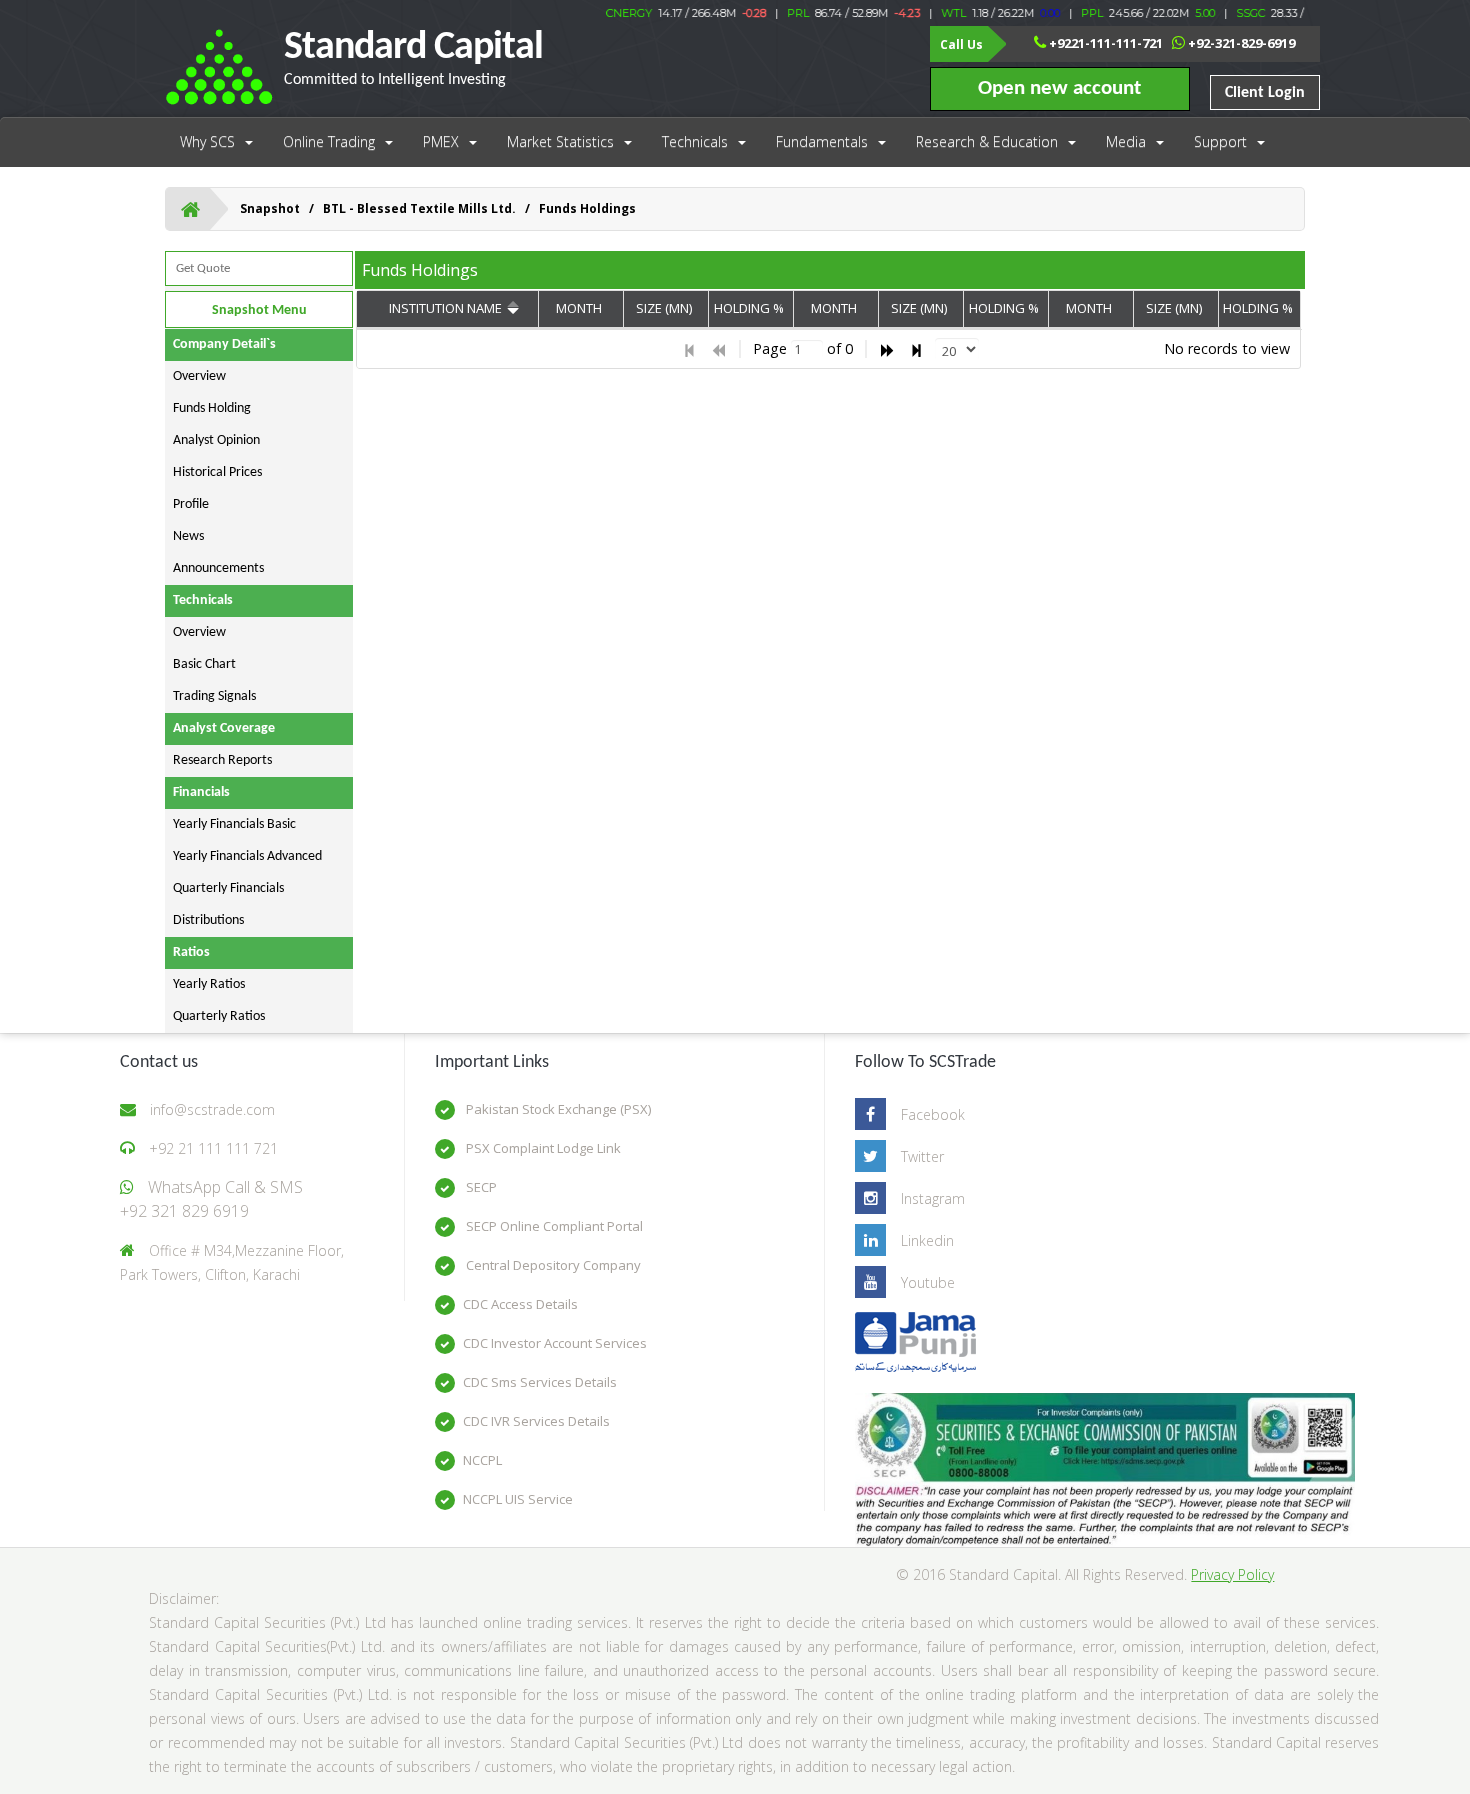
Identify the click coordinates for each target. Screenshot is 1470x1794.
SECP (480, 1187)
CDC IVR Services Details (536, 1421)
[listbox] (957, 349)
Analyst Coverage (224, 728)
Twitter (922, 1156)
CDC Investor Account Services (555, 1343)
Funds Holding (212, 408)
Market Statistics (560, 141)
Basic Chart (204, 664)
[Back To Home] (190, 209)
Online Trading (329, 141)
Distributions (208, 920)
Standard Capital (413, 58)
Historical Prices (217, 472)
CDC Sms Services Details (540, 1382)
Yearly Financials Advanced (247, 856)
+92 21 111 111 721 (213, 1148)
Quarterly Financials (228, 888)
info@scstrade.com (212, 1109)
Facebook (933, 1114)
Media (1126, 141)
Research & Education (987, 141)
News (188, 536)
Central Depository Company (552, 1265)
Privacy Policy (1232, 1574)
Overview (199, 376)
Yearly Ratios (209, 984)
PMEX (441, 141)
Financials (201, 792)
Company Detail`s (224, 344)
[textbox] (807, 349)
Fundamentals (822, 141)
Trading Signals (214, 696)
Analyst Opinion (216, 440)
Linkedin (927, 1240)
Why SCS (207, 141)
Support (1220, 141)
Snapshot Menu (259, 310)
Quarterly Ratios (219, 1016)
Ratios (191, 952)
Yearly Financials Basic (234, 824)
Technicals (695, 141)
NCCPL (482, 1460)
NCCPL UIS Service (518, 1499)
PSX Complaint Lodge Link (542, 1148)
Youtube (928, 1282)
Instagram (933, 1198)
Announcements (218, 568)
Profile (191, 504)
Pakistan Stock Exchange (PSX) (557, 1109)
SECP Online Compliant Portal (553, 1226)
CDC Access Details (520, 1304)
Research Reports (222, 760)
